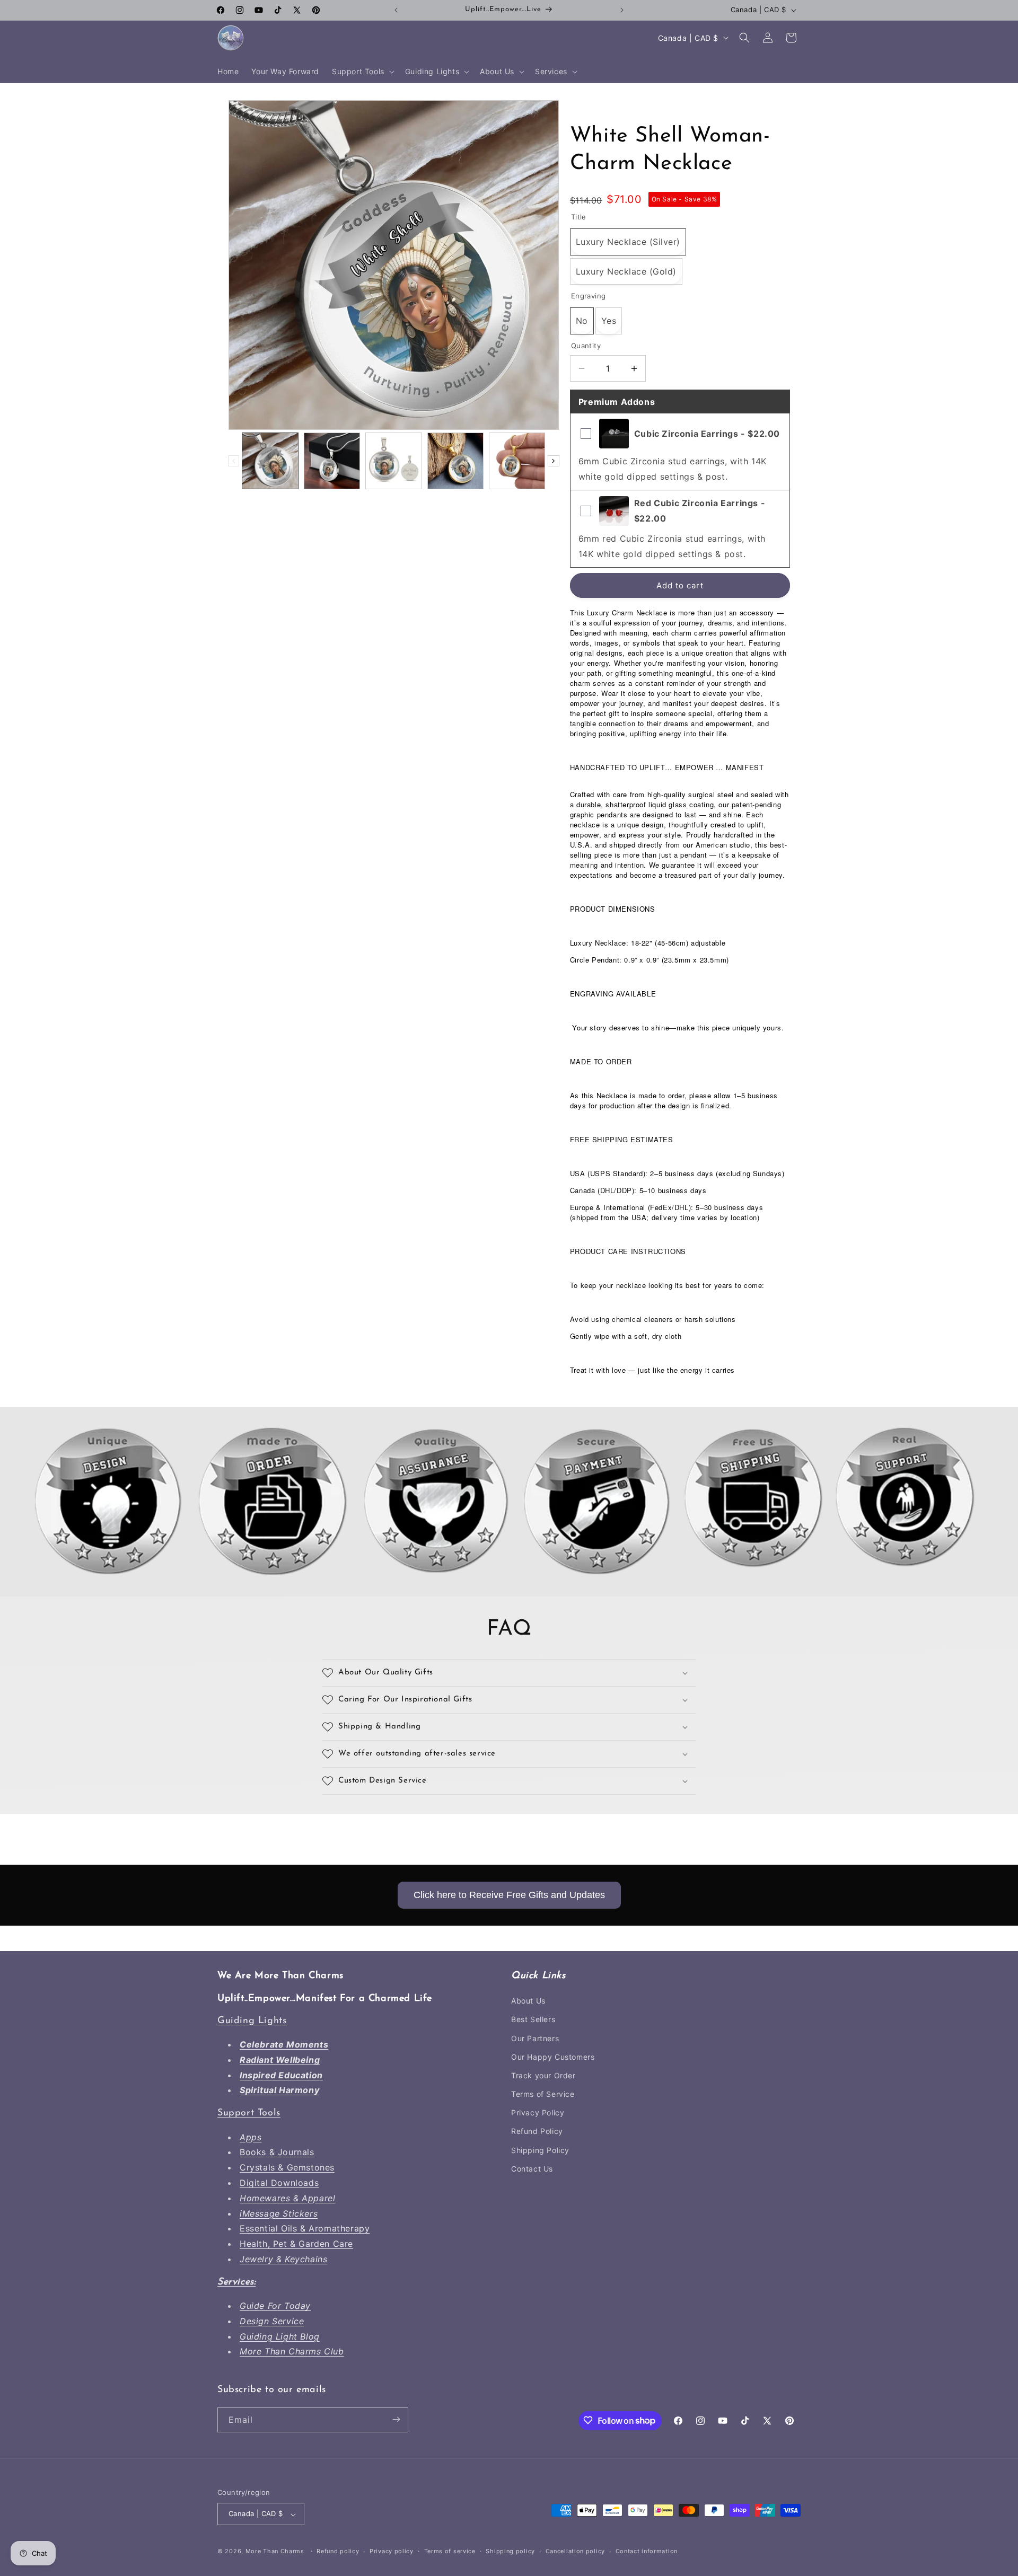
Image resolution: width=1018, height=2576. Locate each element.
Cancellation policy (575, 2551)
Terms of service (450, 2551)
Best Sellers (533, 2020)
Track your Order (543, 2075)
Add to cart (680, 585)
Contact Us (532, 2169)
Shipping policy (510, 2551)
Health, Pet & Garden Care (296, 2244)
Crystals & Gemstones (287, 2168)
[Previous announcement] (396, 10)
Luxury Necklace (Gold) (626, 271)
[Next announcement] (622, 10)
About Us (528, 2001)
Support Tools (249, 2114)
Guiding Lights (252, 2021)
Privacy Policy (538, 2113)
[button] (362, 72)
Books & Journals (277, 2152)
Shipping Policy (540, 2150)
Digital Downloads (279, 2183)
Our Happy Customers (553, 2057)
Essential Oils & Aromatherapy (305, 2229)
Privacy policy (392, 2551)
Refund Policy (537, 2132)
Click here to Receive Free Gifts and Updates (509, 1895)
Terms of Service (543, 2094)
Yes (609, 321)
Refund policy (338, 2551)
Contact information (647, 2551)
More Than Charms (276, 2552)
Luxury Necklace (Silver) (628, 242)
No (582, 321)
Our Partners (535, 2038)
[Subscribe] (396, 2419)
